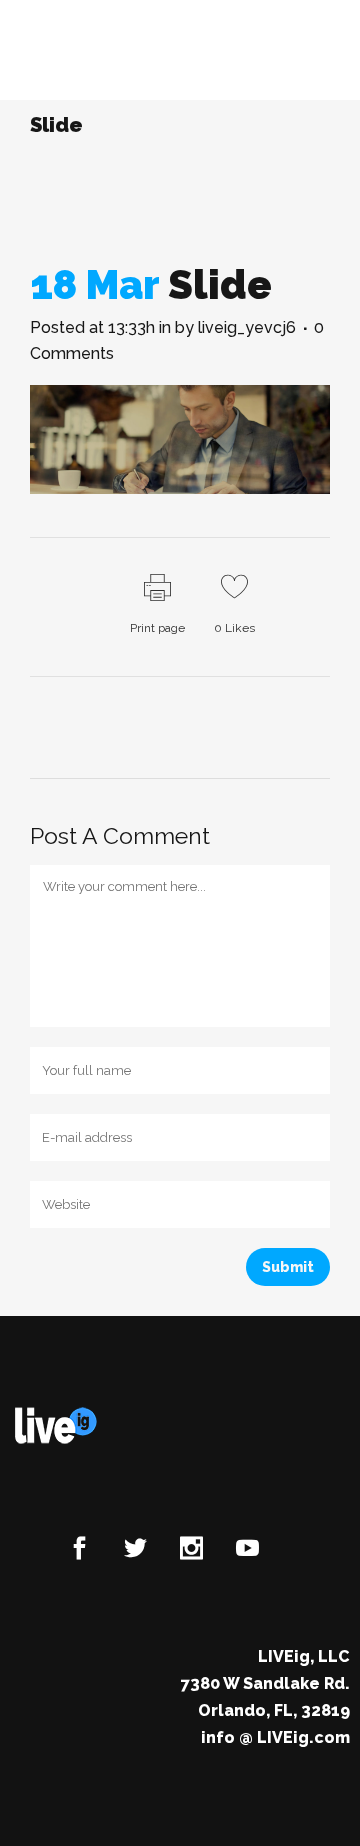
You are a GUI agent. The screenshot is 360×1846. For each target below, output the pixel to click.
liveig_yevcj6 (247, 327)
